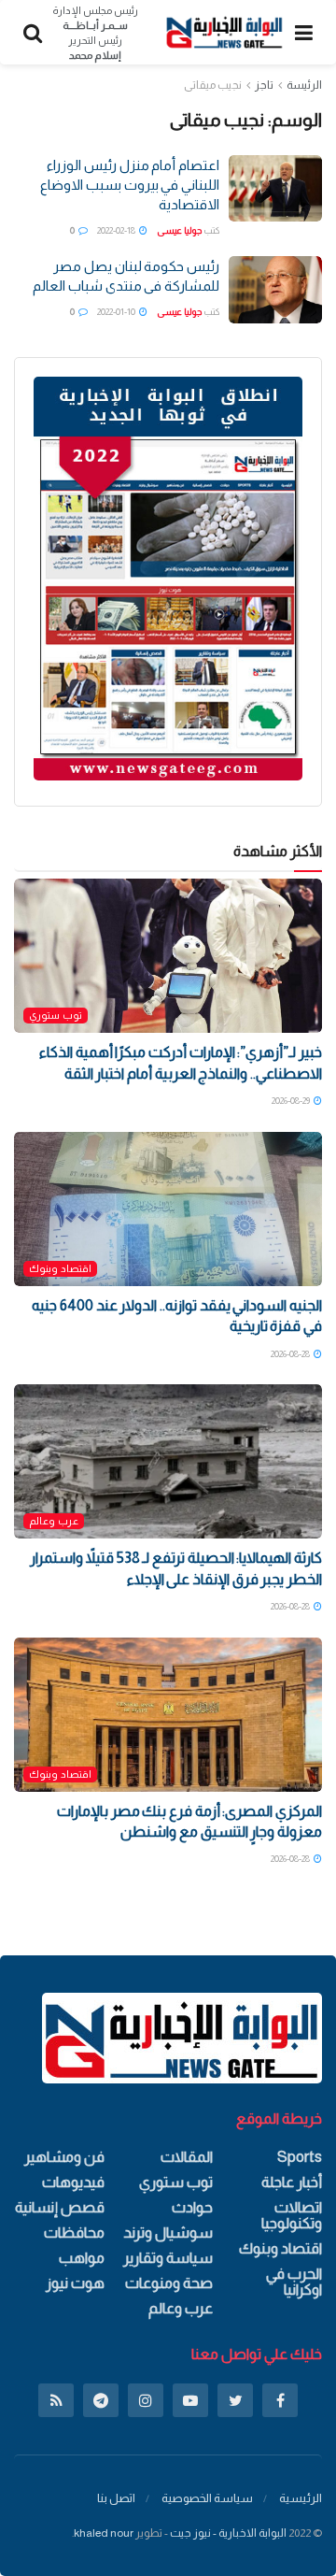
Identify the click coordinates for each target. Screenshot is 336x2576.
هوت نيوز (75, 2283)
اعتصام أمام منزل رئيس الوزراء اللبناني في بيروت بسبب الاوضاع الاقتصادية (130, 185)
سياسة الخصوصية (207, 2498)
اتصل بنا (116, 2498)
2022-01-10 (117, 312)
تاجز (264, 85)
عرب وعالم (54, 1521)
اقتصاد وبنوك (60, 1268)
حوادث (192, 2207)
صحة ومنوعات (169, 2283)
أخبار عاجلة (292, 2182)
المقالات (187, 2157)
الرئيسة (304, 85)
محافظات (74, 2233)
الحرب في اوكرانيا (294, 2282)
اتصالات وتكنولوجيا (292, 2215)
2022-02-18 (117, 230)
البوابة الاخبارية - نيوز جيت (228, 2533)
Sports (300, 2157)
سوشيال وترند (168, 2233)
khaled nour (104, 2533)
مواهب (82, 2258)
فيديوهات (73, 2182)
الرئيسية (301, 2498)
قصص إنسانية (60, 2207)
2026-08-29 (292, 1101)
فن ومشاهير (64, 2157)
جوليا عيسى (179, 230)
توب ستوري (56, 1015)
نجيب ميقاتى (213, 85)
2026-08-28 (291, 1354)
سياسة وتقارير (168, 2258)
